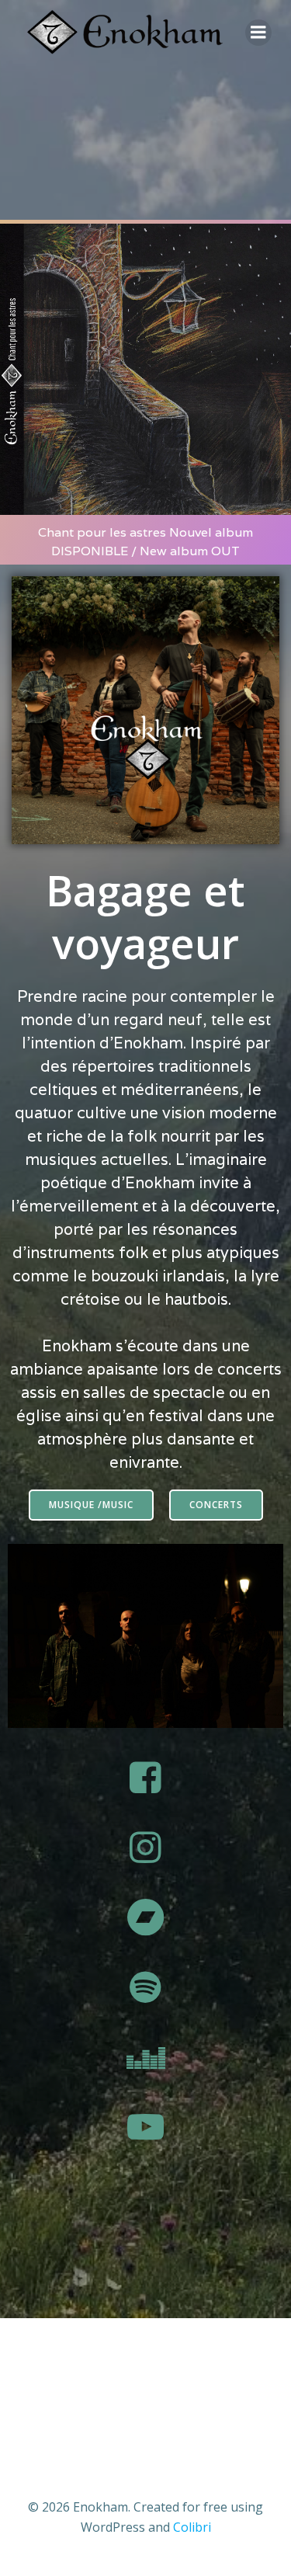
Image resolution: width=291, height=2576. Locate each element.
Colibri (192, 2527)
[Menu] (258, 33)
